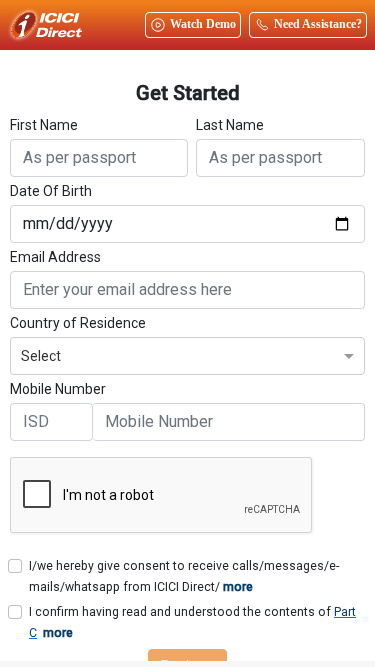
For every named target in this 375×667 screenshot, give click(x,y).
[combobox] (187, 353)
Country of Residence (78, 323)
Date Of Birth (51, 191)
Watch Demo (203, 24)
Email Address (55, 257)
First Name (44, 125)
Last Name (230, 125)
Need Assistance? (318, 24)
